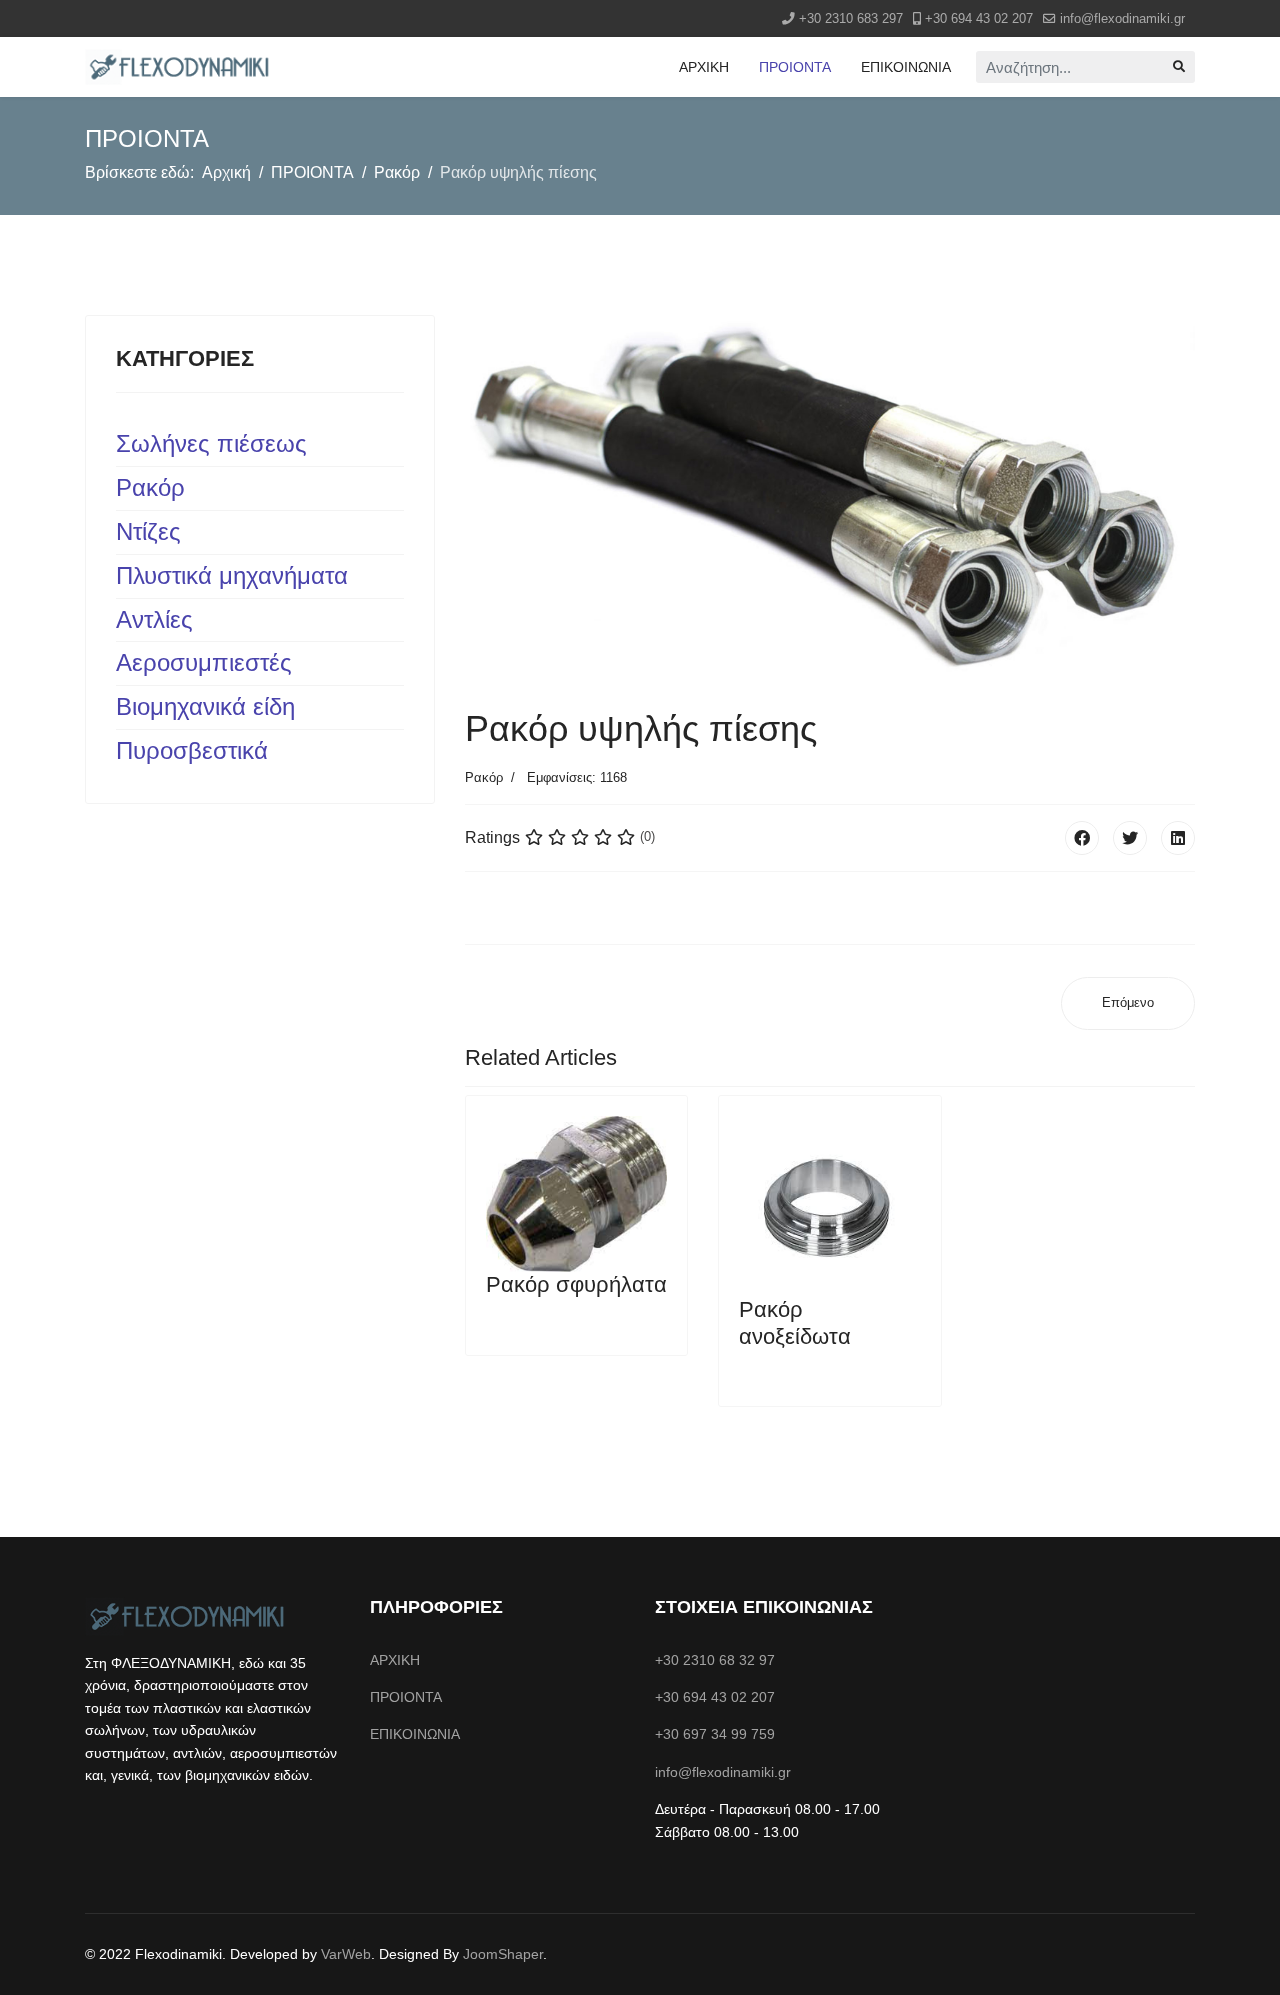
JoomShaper (503, 1954)
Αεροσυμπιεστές (204, 662)
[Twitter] (1130, 838)
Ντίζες (148, 531)
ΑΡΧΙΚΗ (704, 67)
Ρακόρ (150, 487)
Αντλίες (154, 619)
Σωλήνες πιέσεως (211, 443)
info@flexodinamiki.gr (1122, 19)
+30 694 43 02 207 (979, 19)
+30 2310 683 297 (851, 19)
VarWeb (346, 1954)
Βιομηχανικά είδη (205, 706)
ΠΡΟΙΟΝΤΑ (795, 67)
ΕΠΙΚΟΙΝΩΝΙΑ (906, 67)
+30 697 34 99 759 (715, 1734)
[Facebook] (1082, 838)
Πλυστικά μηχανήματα (232, 575)
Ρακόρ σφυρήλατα (576, 1284)
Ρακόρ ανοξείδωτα (795, 1322)
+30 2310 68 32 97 (715, 1660)
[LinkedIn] (1178, 838)
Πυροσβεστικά (192, 750)
